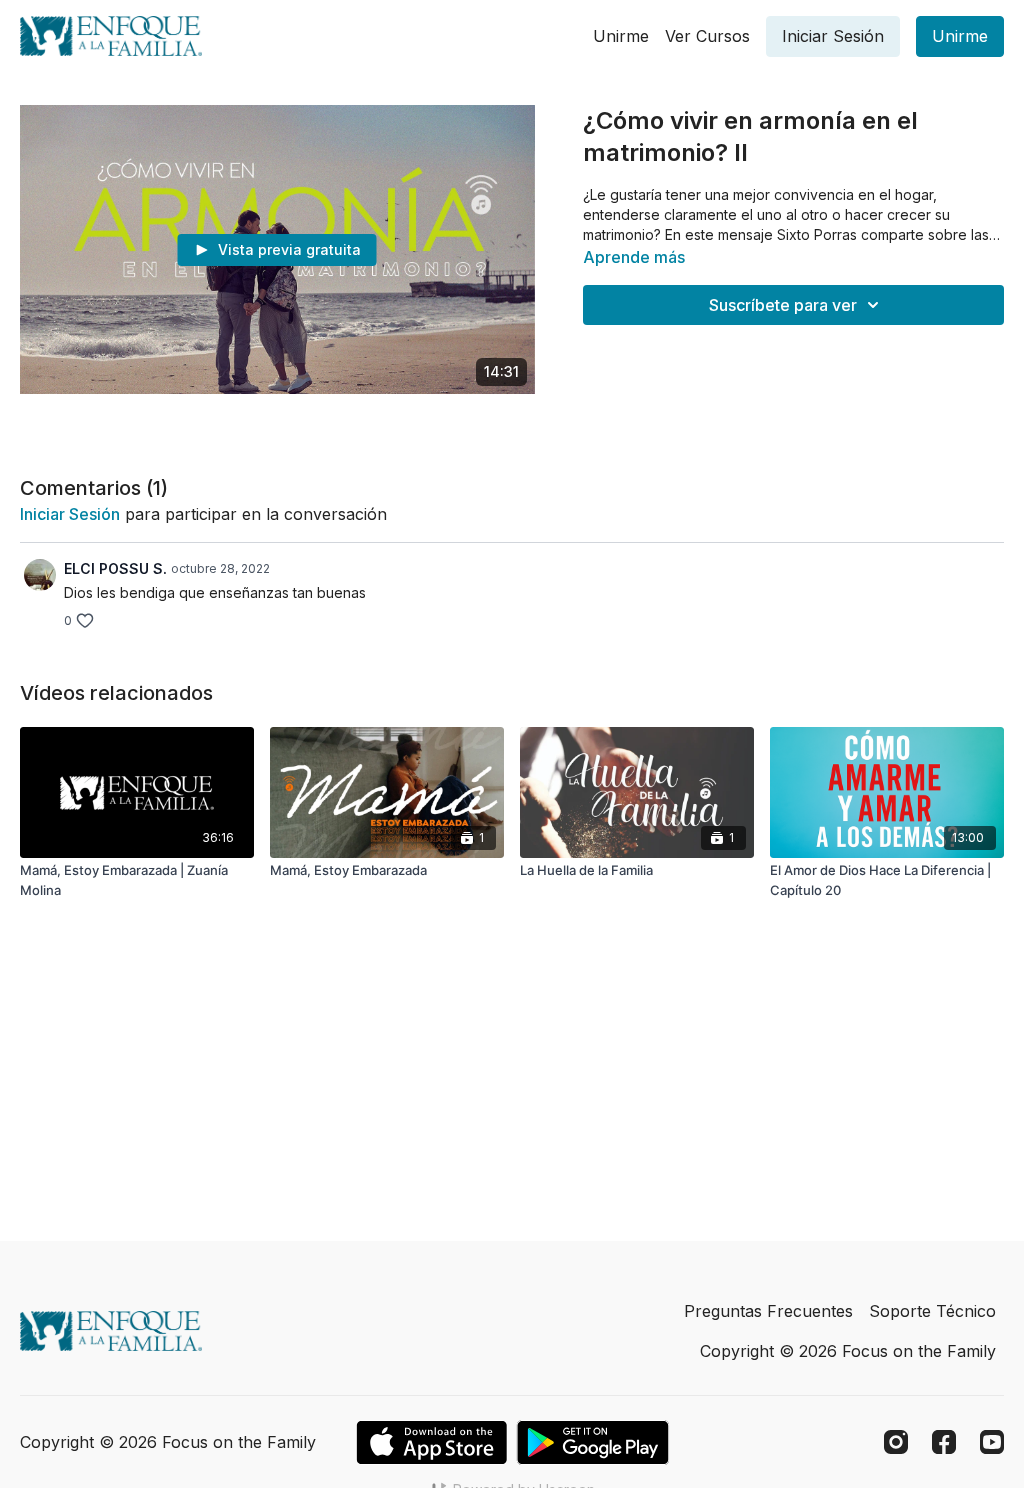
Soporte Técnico (932, 1311)
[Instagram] (896, 1442)
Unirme (621, 36)
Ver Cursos (707, 36)
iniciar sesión (70, 514)
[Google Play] (593, 1442)
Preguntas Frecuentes (768, 1311)
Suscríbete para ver (783, 305)
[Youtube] (992, 1442)
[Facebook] (944, 1442)
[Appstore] (431, 1442)
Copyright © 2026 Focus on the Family (848, 1351)
